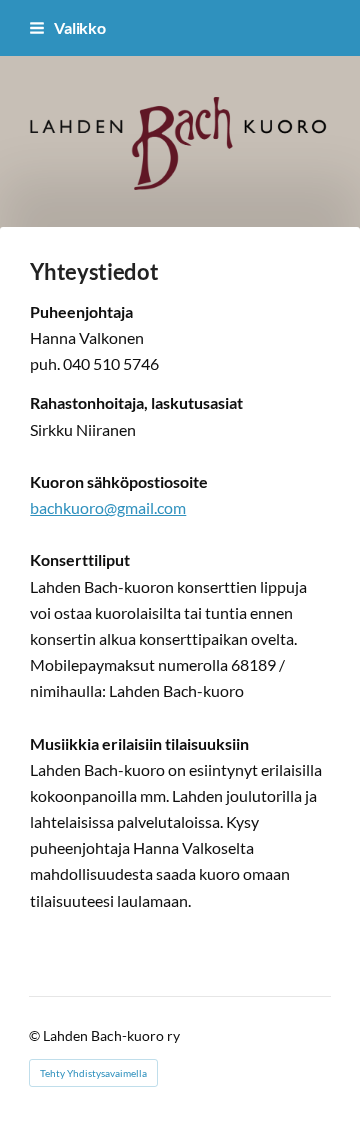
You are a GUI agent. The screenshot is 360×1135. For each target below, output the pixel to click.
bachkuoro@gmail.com (108, 507)
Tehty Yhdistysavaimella (93, 1073)
